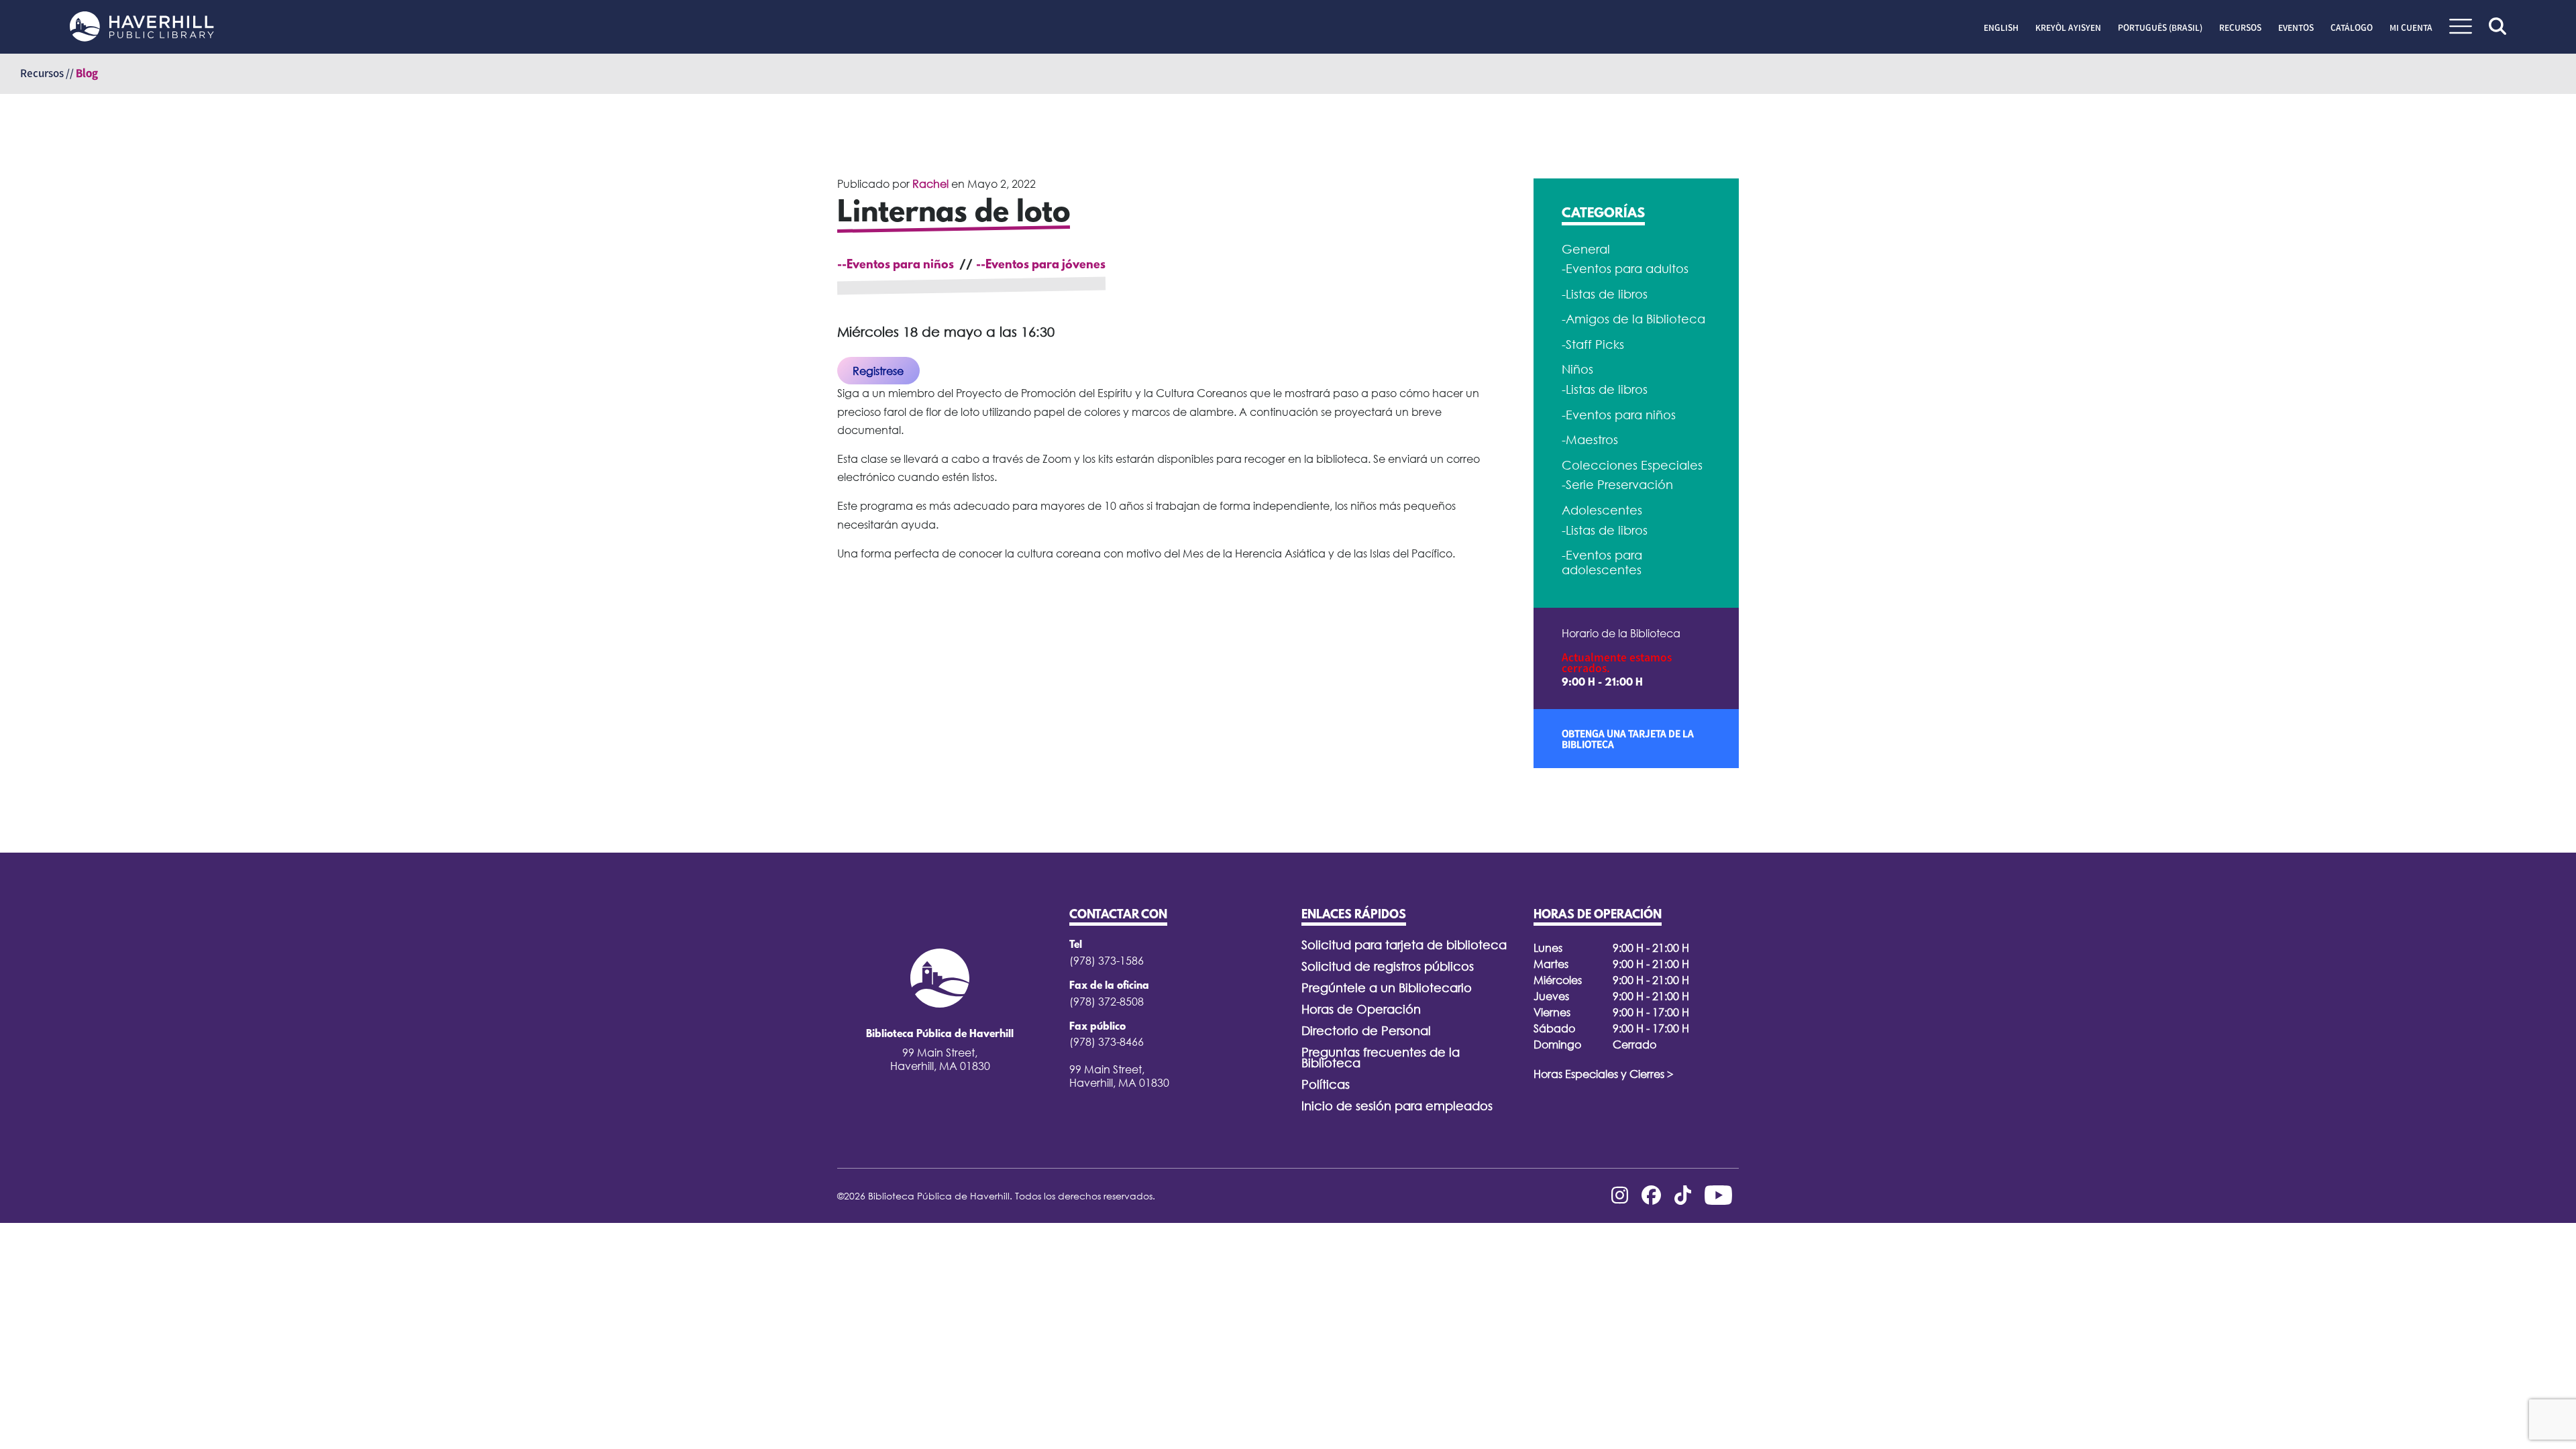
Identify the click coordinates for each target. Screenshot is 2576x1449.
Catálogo (2352, 28)
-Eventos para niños (1619, 415)
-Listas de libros (1605, 294)
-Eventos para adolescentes (1602, 562)
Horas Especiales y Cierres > (1604, 1074)
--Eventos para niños (896, 266)
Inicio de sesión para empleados (1397, 1106)
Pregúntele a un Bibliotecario (1387, 988)
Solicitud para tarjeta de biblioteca (1404, 945)
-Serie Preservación (1617, 485)
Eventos (2296, 28)
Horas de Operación (1361, 1009)
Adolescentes (1602, 510)
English (2001, 28)
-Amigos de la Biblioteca (1633, 319)
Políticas (1326, 1084)
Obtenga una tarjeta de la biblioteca (1628, 739)
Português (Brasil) (2160, 28)
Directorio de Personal (1366, 1031)
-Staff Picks (1593, 344)
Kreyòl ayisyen (2068, 28)
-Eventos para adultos (1625, 269)
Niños (1577, 369)
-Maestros (1590, 440)
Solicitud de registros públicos (1388, 966)
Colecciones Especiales (1632, 465)
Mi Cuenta (2411, 28)
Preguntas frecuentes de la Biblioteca (1381, 1058)
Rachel (930, 184)
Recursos (2240, 28)
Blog (87, 73)
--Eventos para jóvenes (1041, 266)
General (1586, 249)
